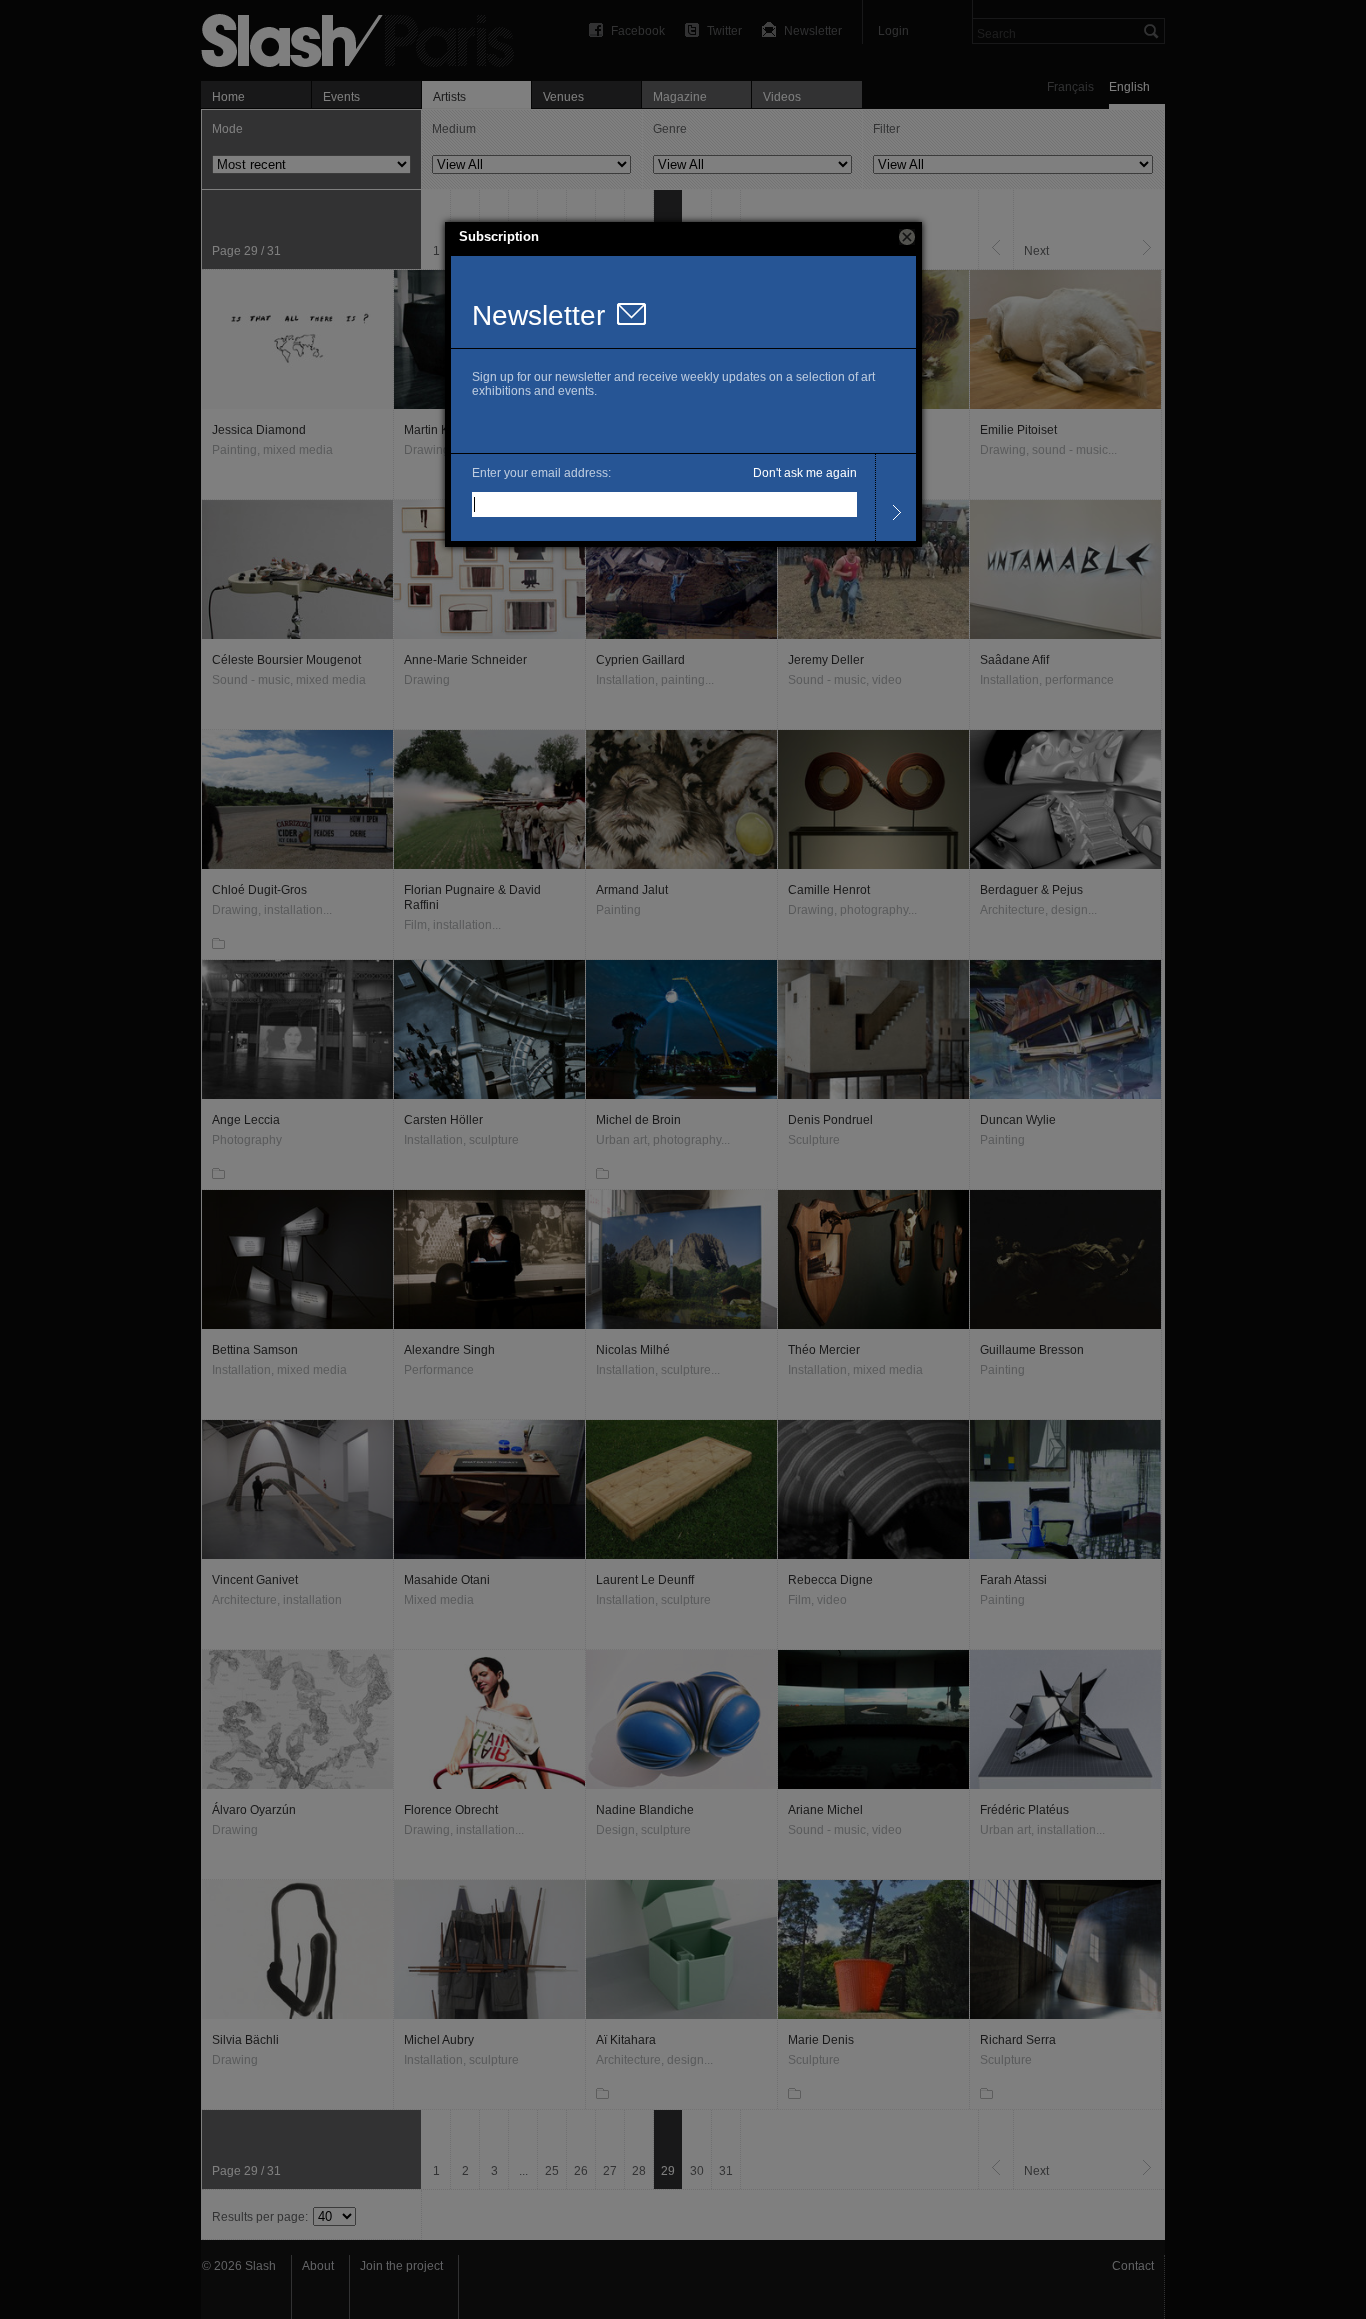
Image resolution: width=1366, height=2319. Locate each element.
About (318, 2266)
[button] (907, 237)
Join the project (401, 2266)
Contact (1133, 2266)
